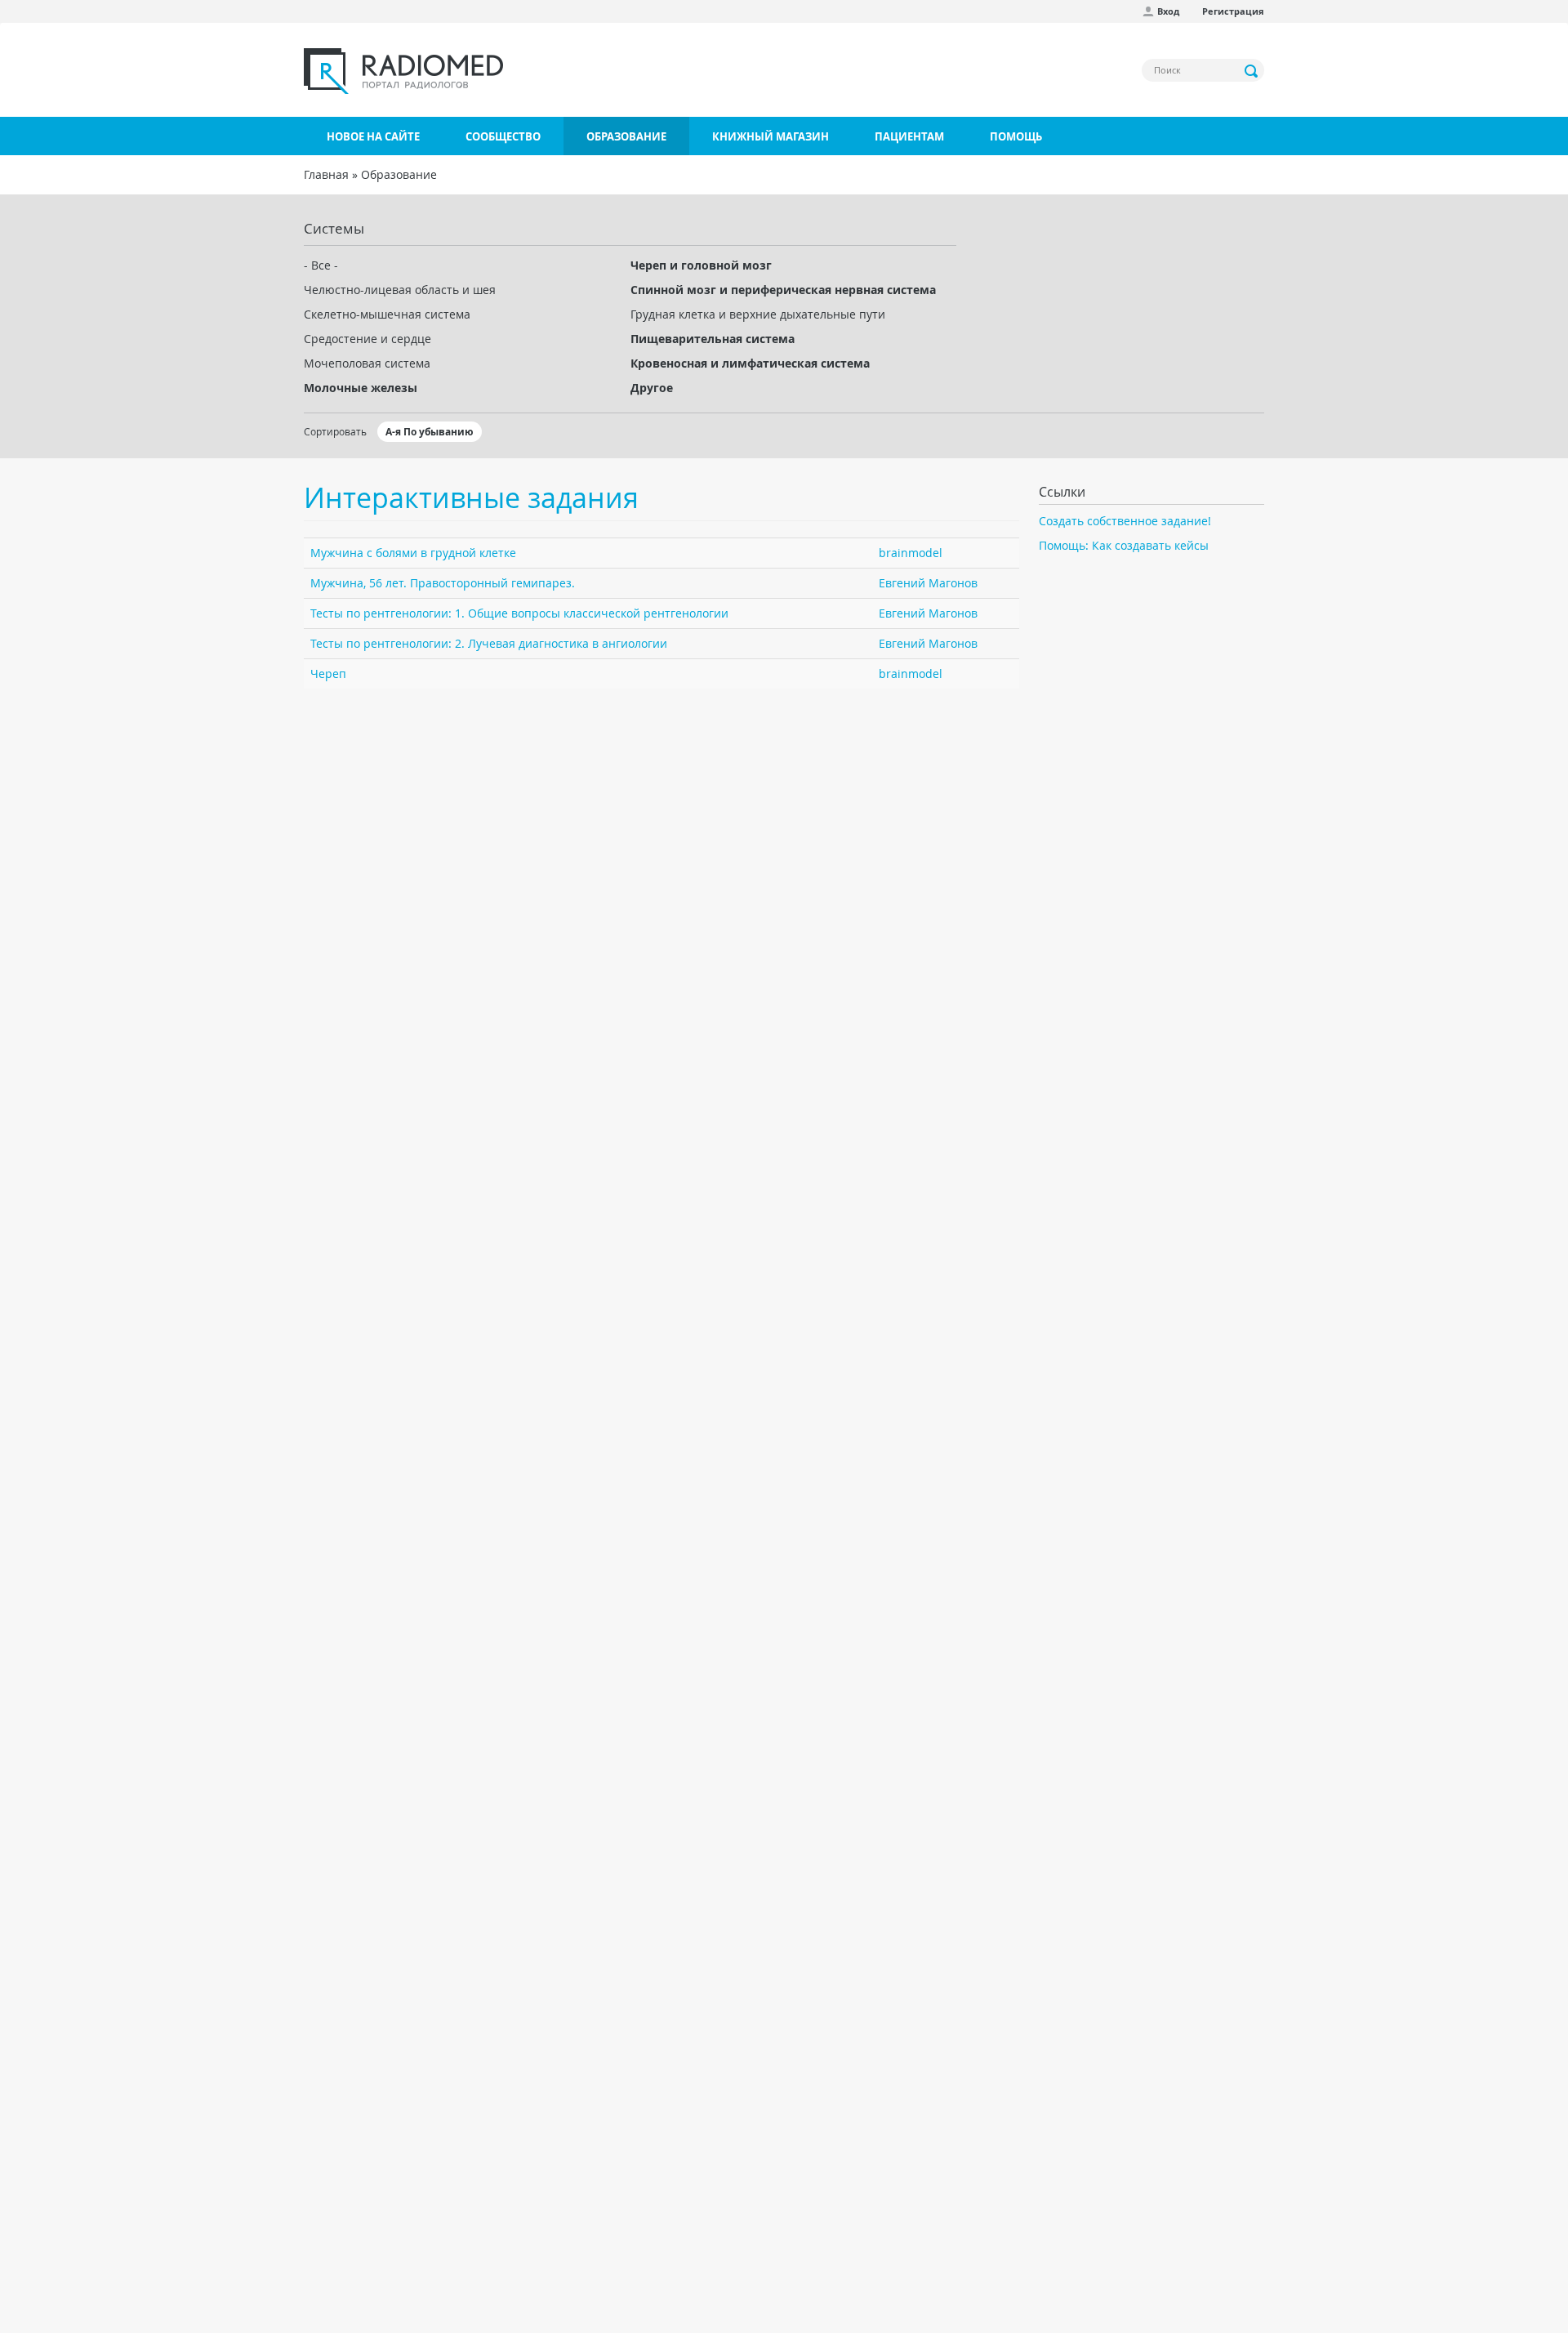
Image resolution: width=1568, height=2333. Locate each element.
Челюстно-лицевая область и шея (400, 290)
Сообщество (503, 136)
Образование (626, 136)
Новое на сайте (373, 136)
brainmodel (911, 553)
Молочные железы (361, 388)
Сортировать (335, 431)
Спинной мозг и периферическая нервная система (783, 290)
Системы (334, 228)
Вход (1168, 11)
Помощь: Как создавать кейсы (1124, 545)
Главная (326, 174)
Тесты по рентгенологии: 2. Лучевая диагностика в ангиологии (489, 643)
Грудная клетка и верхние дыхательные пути (758, 314)
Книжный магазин (771, 136)
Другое (652, 388)
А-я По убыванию (430, 432)
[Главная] (403, 71)
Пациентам (909, 136)
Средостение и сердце (367, 339)
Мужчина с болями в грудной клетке (413, 553)
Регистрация (1233, 11)
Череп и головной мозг (701, 265)
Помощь (1016, 136)
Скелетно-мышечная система (387, 314)
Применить (1252, 71)
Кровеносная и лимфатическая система (750, 363)
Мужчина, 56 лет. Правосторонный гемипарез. (443, 583)
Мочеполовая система (367, 363)
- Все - (321, 265)
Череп (328, 674)
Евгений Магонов (928, 583)
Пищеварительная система (713, 339)
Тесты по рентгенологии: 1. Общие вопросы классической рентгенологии (519, 613)
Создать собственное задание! (1125, 521)
